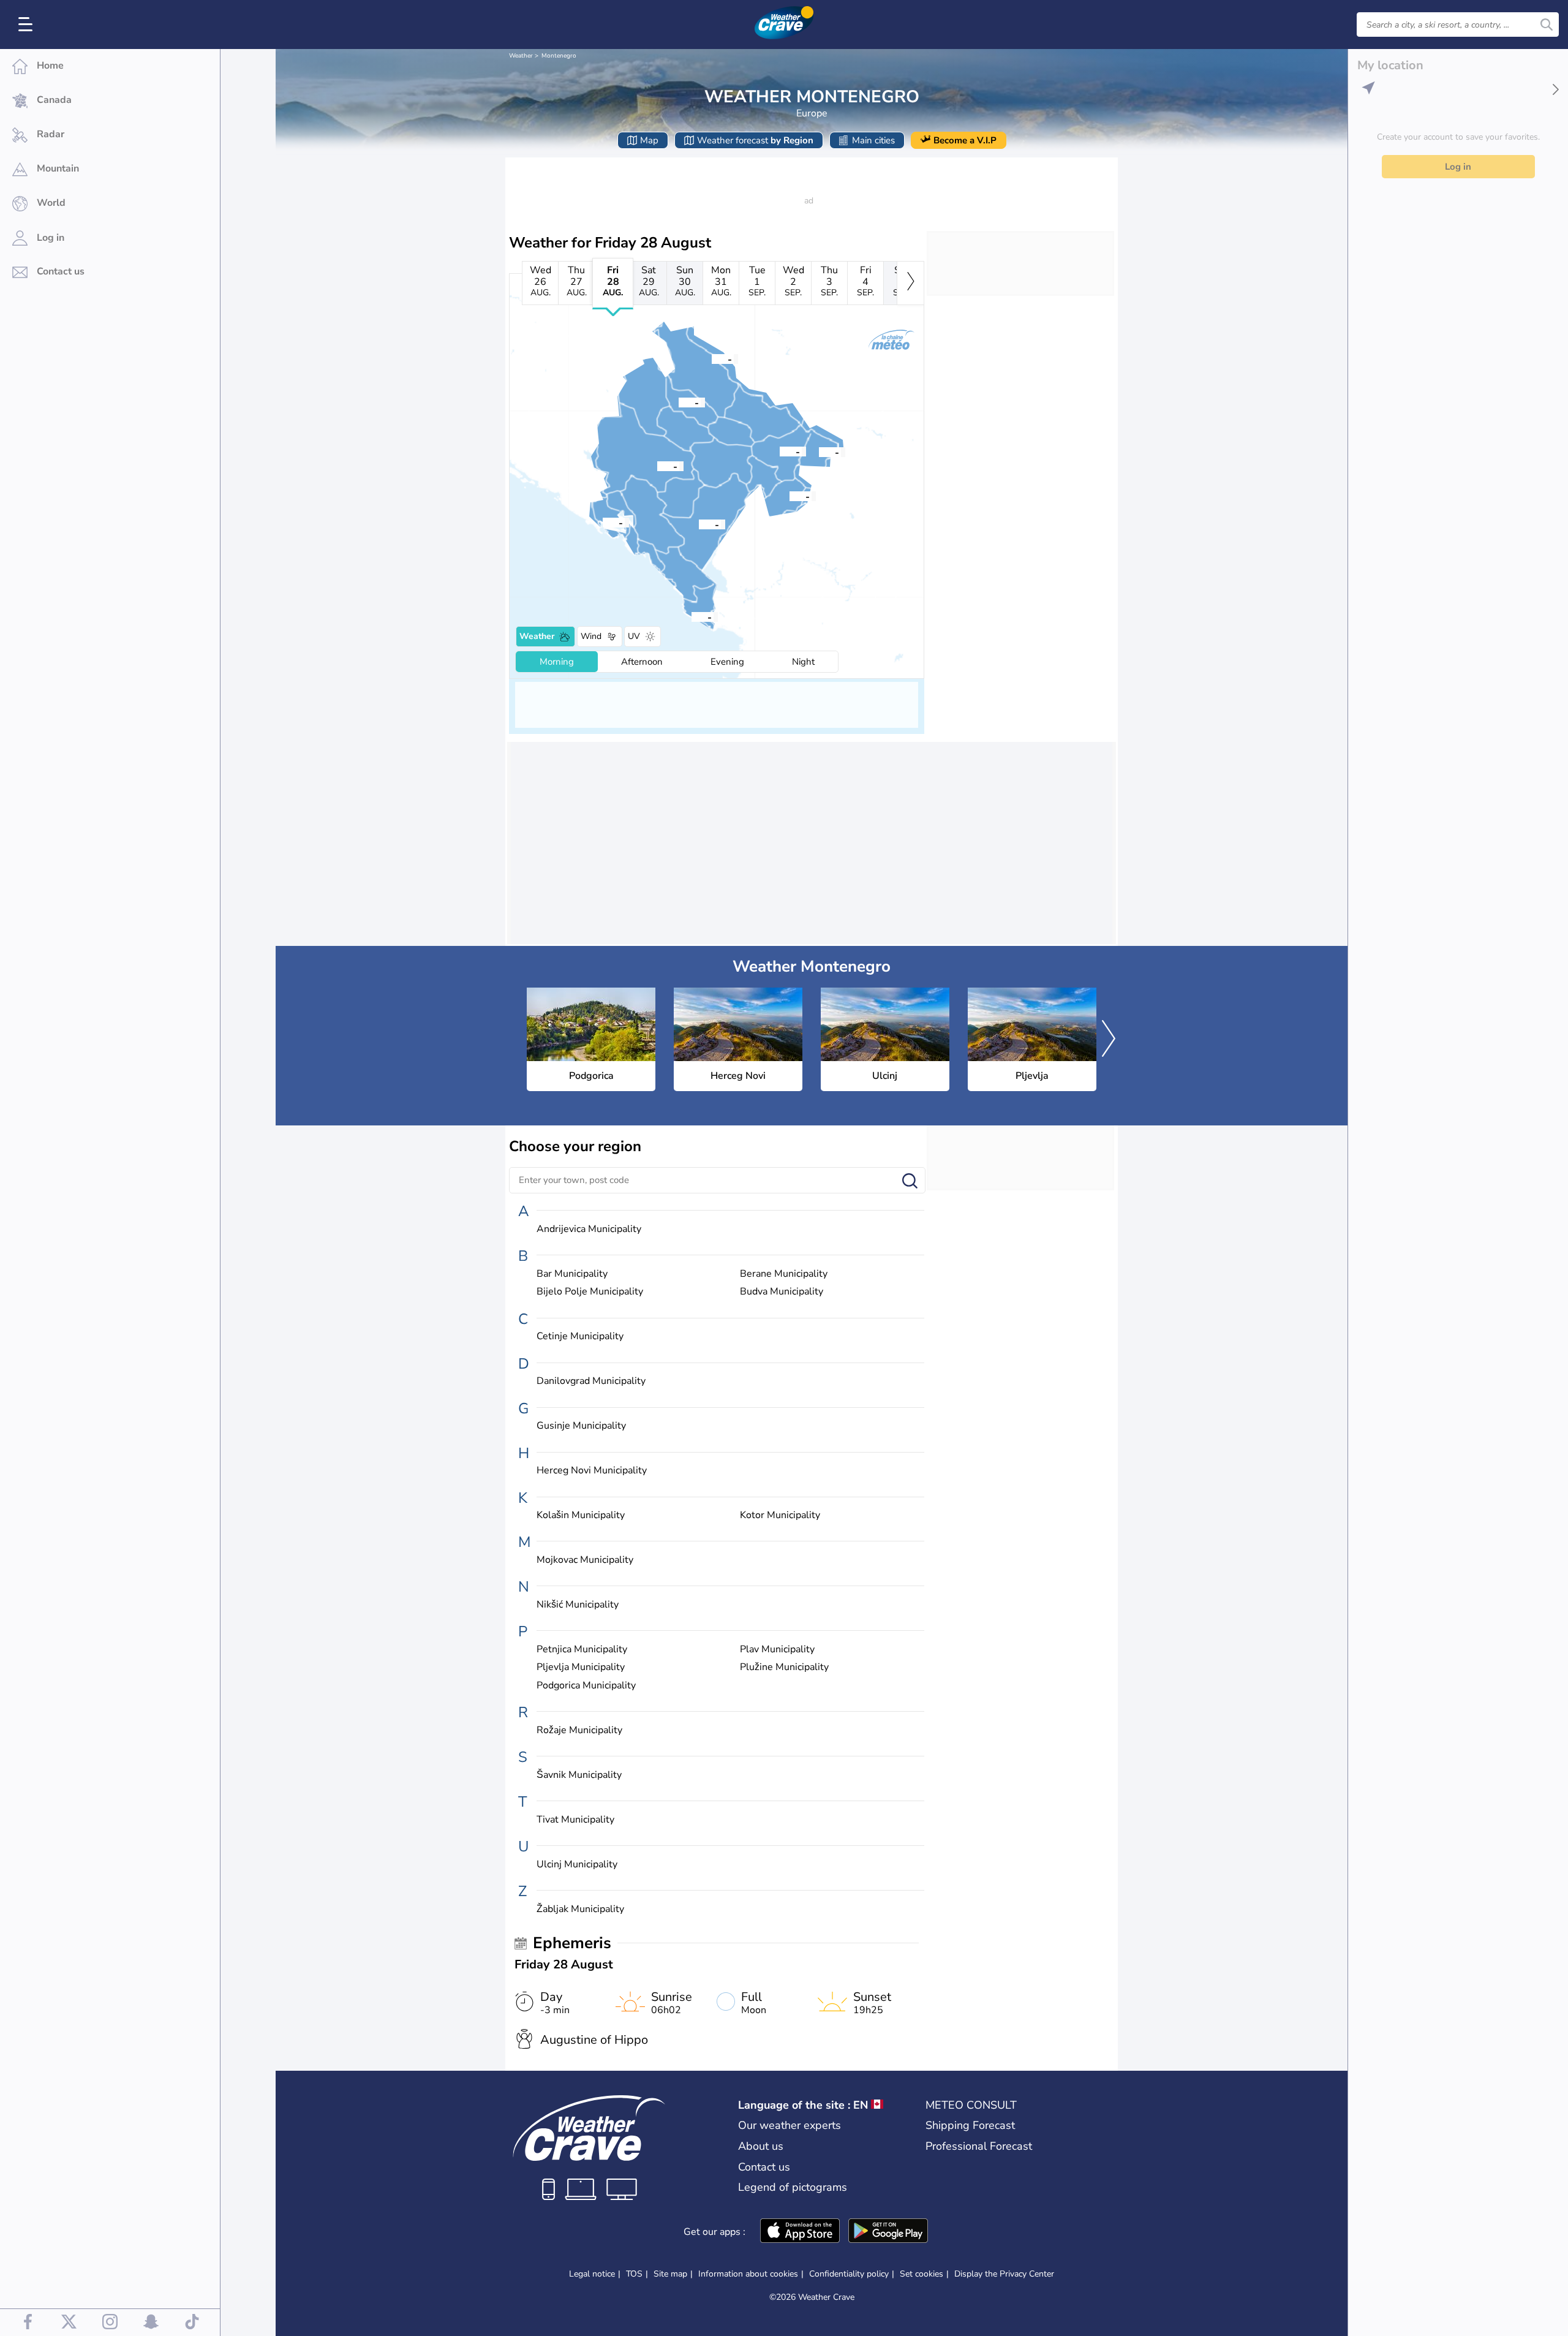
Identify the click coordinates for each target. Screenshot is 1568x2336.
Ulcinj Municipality (577, 1865)
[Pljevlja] (712, 358)
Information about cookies (748, 2274)
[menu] (28, 25)
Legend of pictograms (793, 2187)
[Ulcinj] (692, 616)
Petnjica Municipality (582, 1650)
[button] (699, 524)
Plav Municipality (777, 1650)
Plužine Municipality (784, 1667)
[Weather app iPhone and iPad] (800, 2232)
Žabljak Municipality (580, 1909)
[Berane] (780, 451)
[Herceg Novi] (603, 522)
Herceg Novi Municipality (592, 1471)
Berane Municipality (784, 1274)
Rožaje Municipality (579, 1730)
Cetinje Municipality (580, 1336)
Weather (521, 56)
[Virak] (679, 402)
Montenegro (559, 56)
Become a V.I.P (965, 140)
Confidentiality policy (849, 2274)
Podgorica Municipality (586, 1686)
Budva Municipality (782, 1292)
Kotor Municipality (780, 1515)
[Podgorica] (699, 524)
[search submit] (1547, 25)
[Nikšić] (657, 466)
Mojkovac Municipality (585, 1560)
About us (761, 2146)
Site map (670, 2274)
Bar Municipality (572, 1274)
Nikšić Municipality (578, 1605)
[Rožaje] (819, 452)
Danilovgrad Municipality (591, 1381)
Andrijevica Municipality (589, 1229)
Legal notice (592, 2274)
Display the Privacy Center (1004, 2274)
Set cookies (922, 2274)
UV (634, 636)
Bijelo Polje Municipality (590, 1292)
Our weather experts (790, 2125)
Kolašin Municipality (581, 1515)
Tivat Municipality (575, 1820)
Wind (591, 636)
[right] (910, 283)
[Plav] (790, 496)
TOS (634, 2274)
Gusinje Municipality (581, 1426)
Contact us (764, 2167)
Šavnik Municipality (579, 1775)
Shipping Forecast (970, 2125)
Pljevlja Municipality (581, 1667)
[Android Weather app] (888, 2232)
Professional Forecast (979, 2146)
